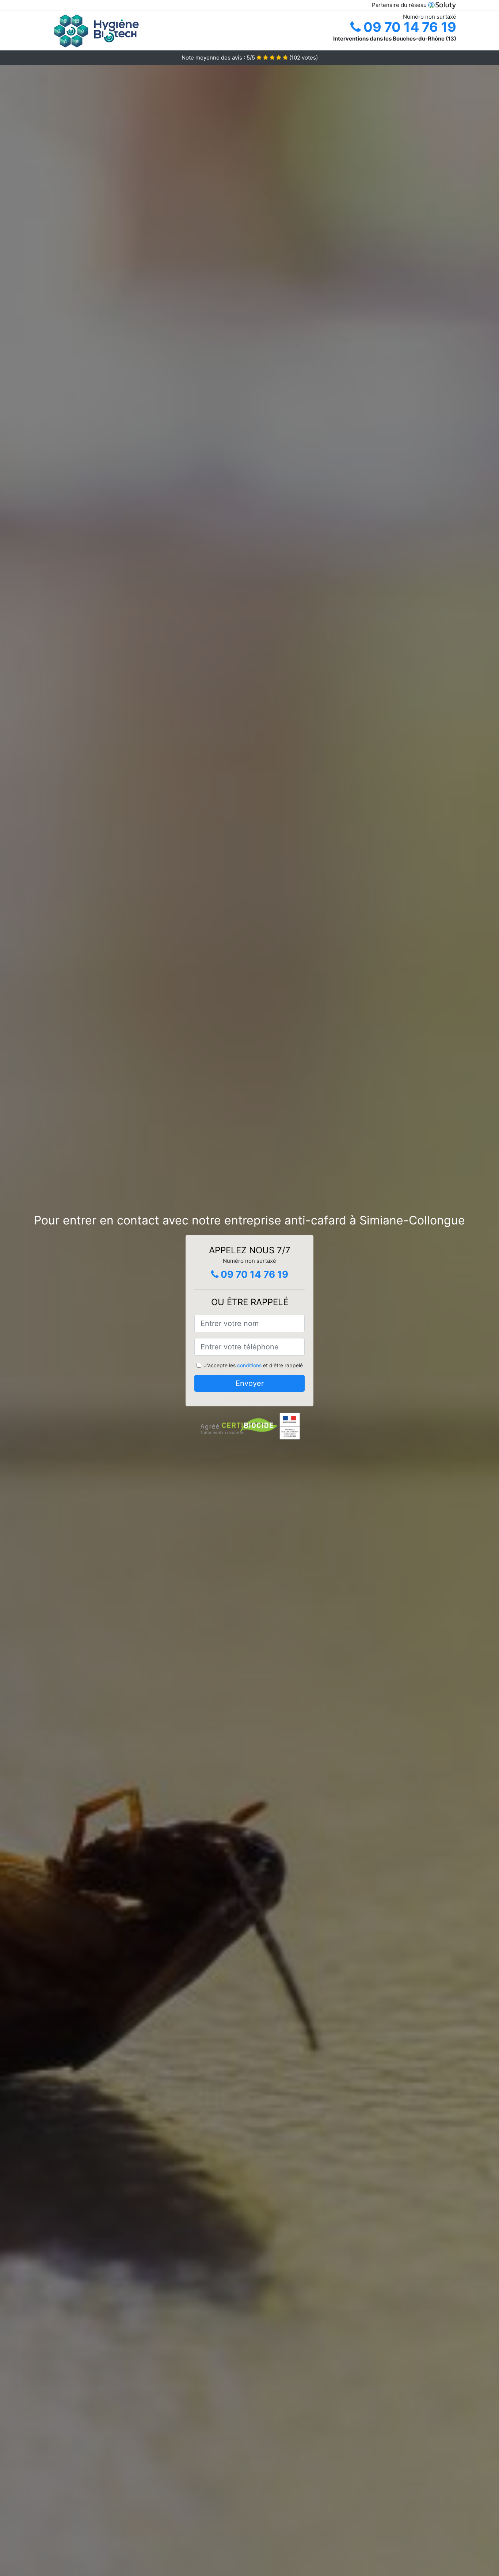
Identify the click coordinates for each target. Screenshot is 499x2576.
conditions (249, 1365)
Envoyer (250, 1383)
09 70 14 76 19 (408, 27)
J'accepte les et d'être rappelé (253, 1365)
